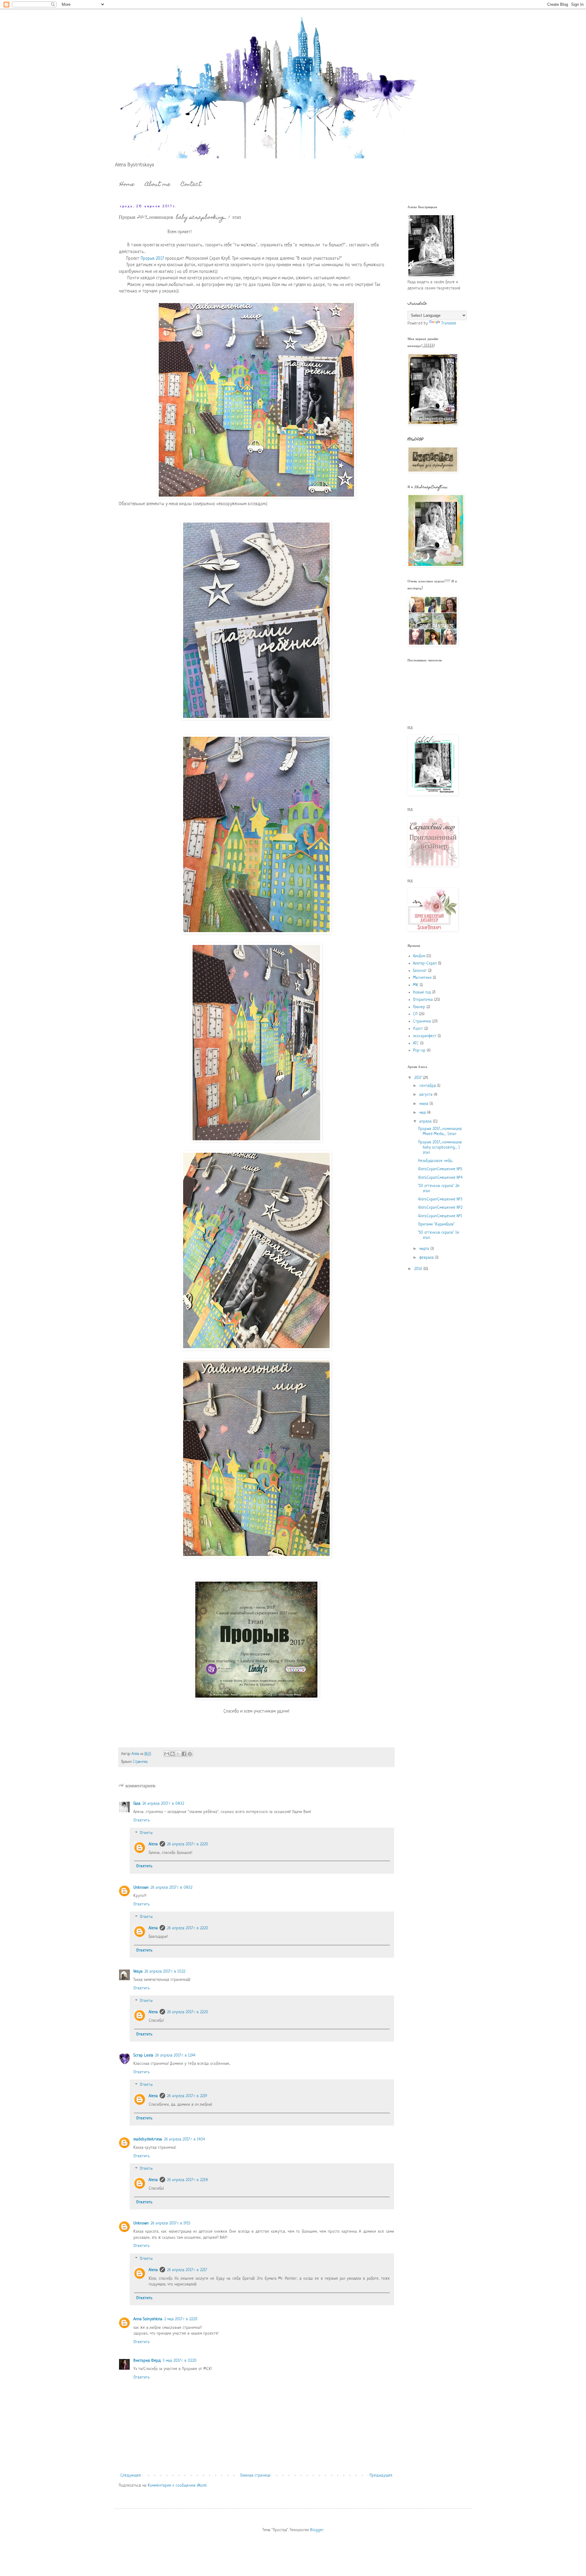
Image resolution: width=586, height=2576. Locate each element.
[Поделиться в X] (178, 1754)
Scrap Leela (143, 2055)
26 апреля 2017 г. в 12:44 (175, 2055)
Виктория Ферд (147, 2361)
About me (158, 185)
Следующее (131, 2475)
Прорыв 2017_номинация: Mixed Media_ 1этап (440, 1131)
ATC (416, 1043)
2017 (418, 1078)
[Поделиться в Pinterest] (190, 1754)
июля (424, 1104)
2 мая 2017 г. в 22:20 (181, 2319)
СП (415, 1014)
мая (423, 1113)
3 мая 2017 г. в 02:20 (180, 2361)
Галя (137, 1804)
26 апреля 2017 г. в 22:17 (187, 2270)
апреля (426, 1122)
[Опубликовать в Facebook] (184, 1754)
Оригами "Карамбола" (436, 1224)
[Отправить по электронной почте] (167, 1754)
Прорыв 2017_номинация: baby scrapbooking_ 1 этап (440, 1147)
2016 (419, 1269)
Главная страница (255, 2475)
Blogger (317, 2530)
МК (416, 985)
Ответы (146, 1833)
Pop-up (419, 1050)
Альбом (419, 956)
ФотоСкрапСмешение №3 (440, 1199)
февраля (427, 1258)
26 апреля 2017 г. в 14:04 (184, 2139)
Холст (418, 1029)
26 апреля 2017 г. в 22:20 (188, 1844)
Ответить (141, 1820)
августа (427, 1095)
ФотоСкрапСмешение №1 (440, 1216)
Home (127, 185)
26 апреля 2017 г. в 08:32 (163, 1804)
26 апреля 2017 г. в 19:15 (170, 2223)
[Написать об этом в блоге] (172, 1754)
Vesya (138, 1972)
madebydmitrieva (148, 2139)
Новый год (422, 992)
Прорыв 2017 (152, 259)
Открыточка (423, 1000)
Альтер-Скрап (425, 963)
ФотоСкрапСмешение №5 (440, 1169)
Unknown (141, 1888)
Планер (419, 1007)
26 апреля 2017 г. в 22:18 (187, 2180)
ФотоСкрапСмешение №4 (440, 1178)
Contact (191, 185)
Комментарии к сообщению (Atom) (177, 2486)
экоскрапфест (425, 1036)
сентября (428, 1086)
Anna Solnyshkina (148, 2319)
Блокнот (420, 971)
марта (425, 1249)
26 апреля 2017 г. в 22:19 (187, 2096)
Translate (449, 323)
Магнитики (422, 978)
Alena (153, 1844)
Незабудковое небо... (436, 1161)
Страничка (140, 1762)
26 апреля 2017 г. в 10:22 (165, 1972)
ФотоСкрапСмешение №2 (440, 1208)
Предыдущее (381, 2475)
